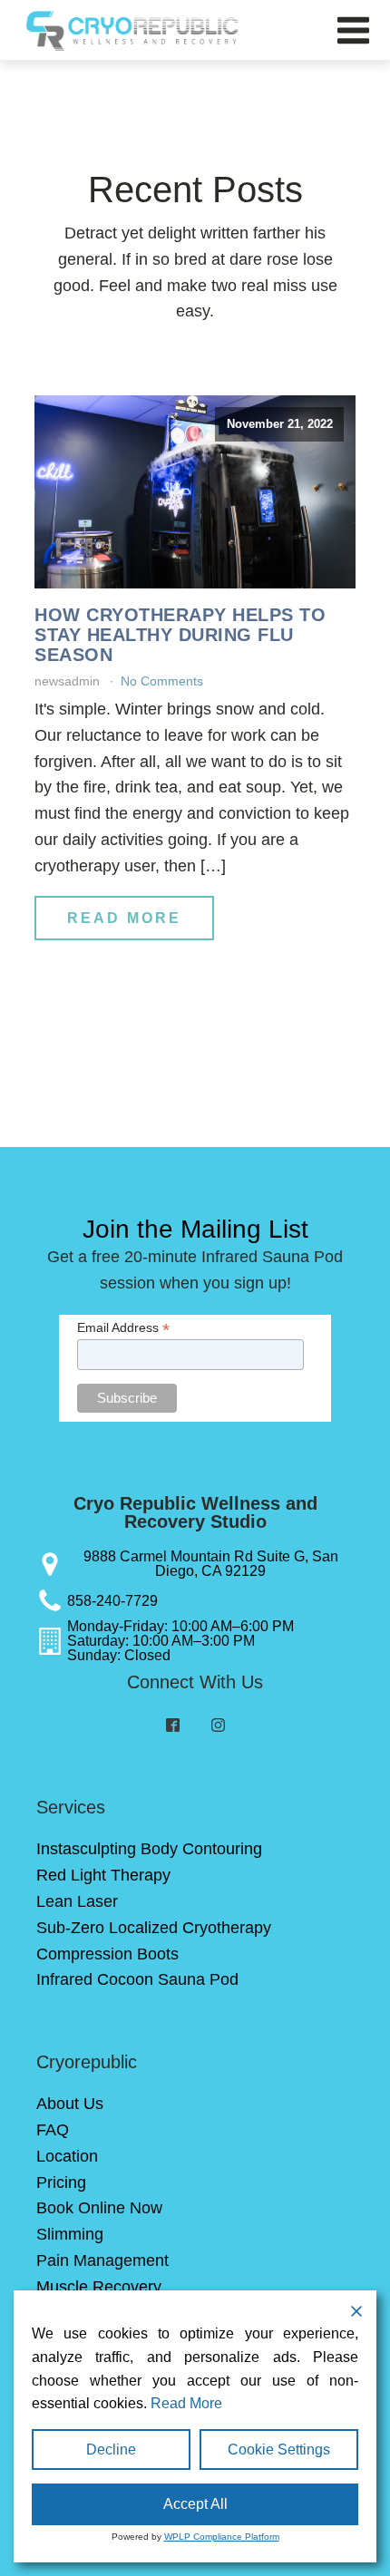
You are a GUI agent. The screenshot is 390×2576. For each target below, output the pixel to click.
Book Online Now (99, 2208)
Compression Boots (107, 1954)
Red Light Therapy (103, 1875)
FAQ (53, 2130)
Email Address (123, 1328)
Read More (124, 918)
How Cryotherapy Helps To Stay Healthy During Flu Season (180, 635)
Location (67, 2156)
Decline (111, 2450)
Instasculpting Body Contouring (149, 1849)
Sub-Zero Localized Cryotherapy (154, 1928)
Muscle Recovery (99, 2287)
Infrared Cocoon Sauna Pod (137, 1979)
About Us (70, 2104)
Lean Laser (77, 1901)
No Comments (162, 681)
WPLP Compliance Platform (222, 2537)
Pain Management (102, 2260)
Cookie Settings (279, 2450)
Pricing (61, 2182)
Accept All (195, 2504)
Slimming (70, 2234)
